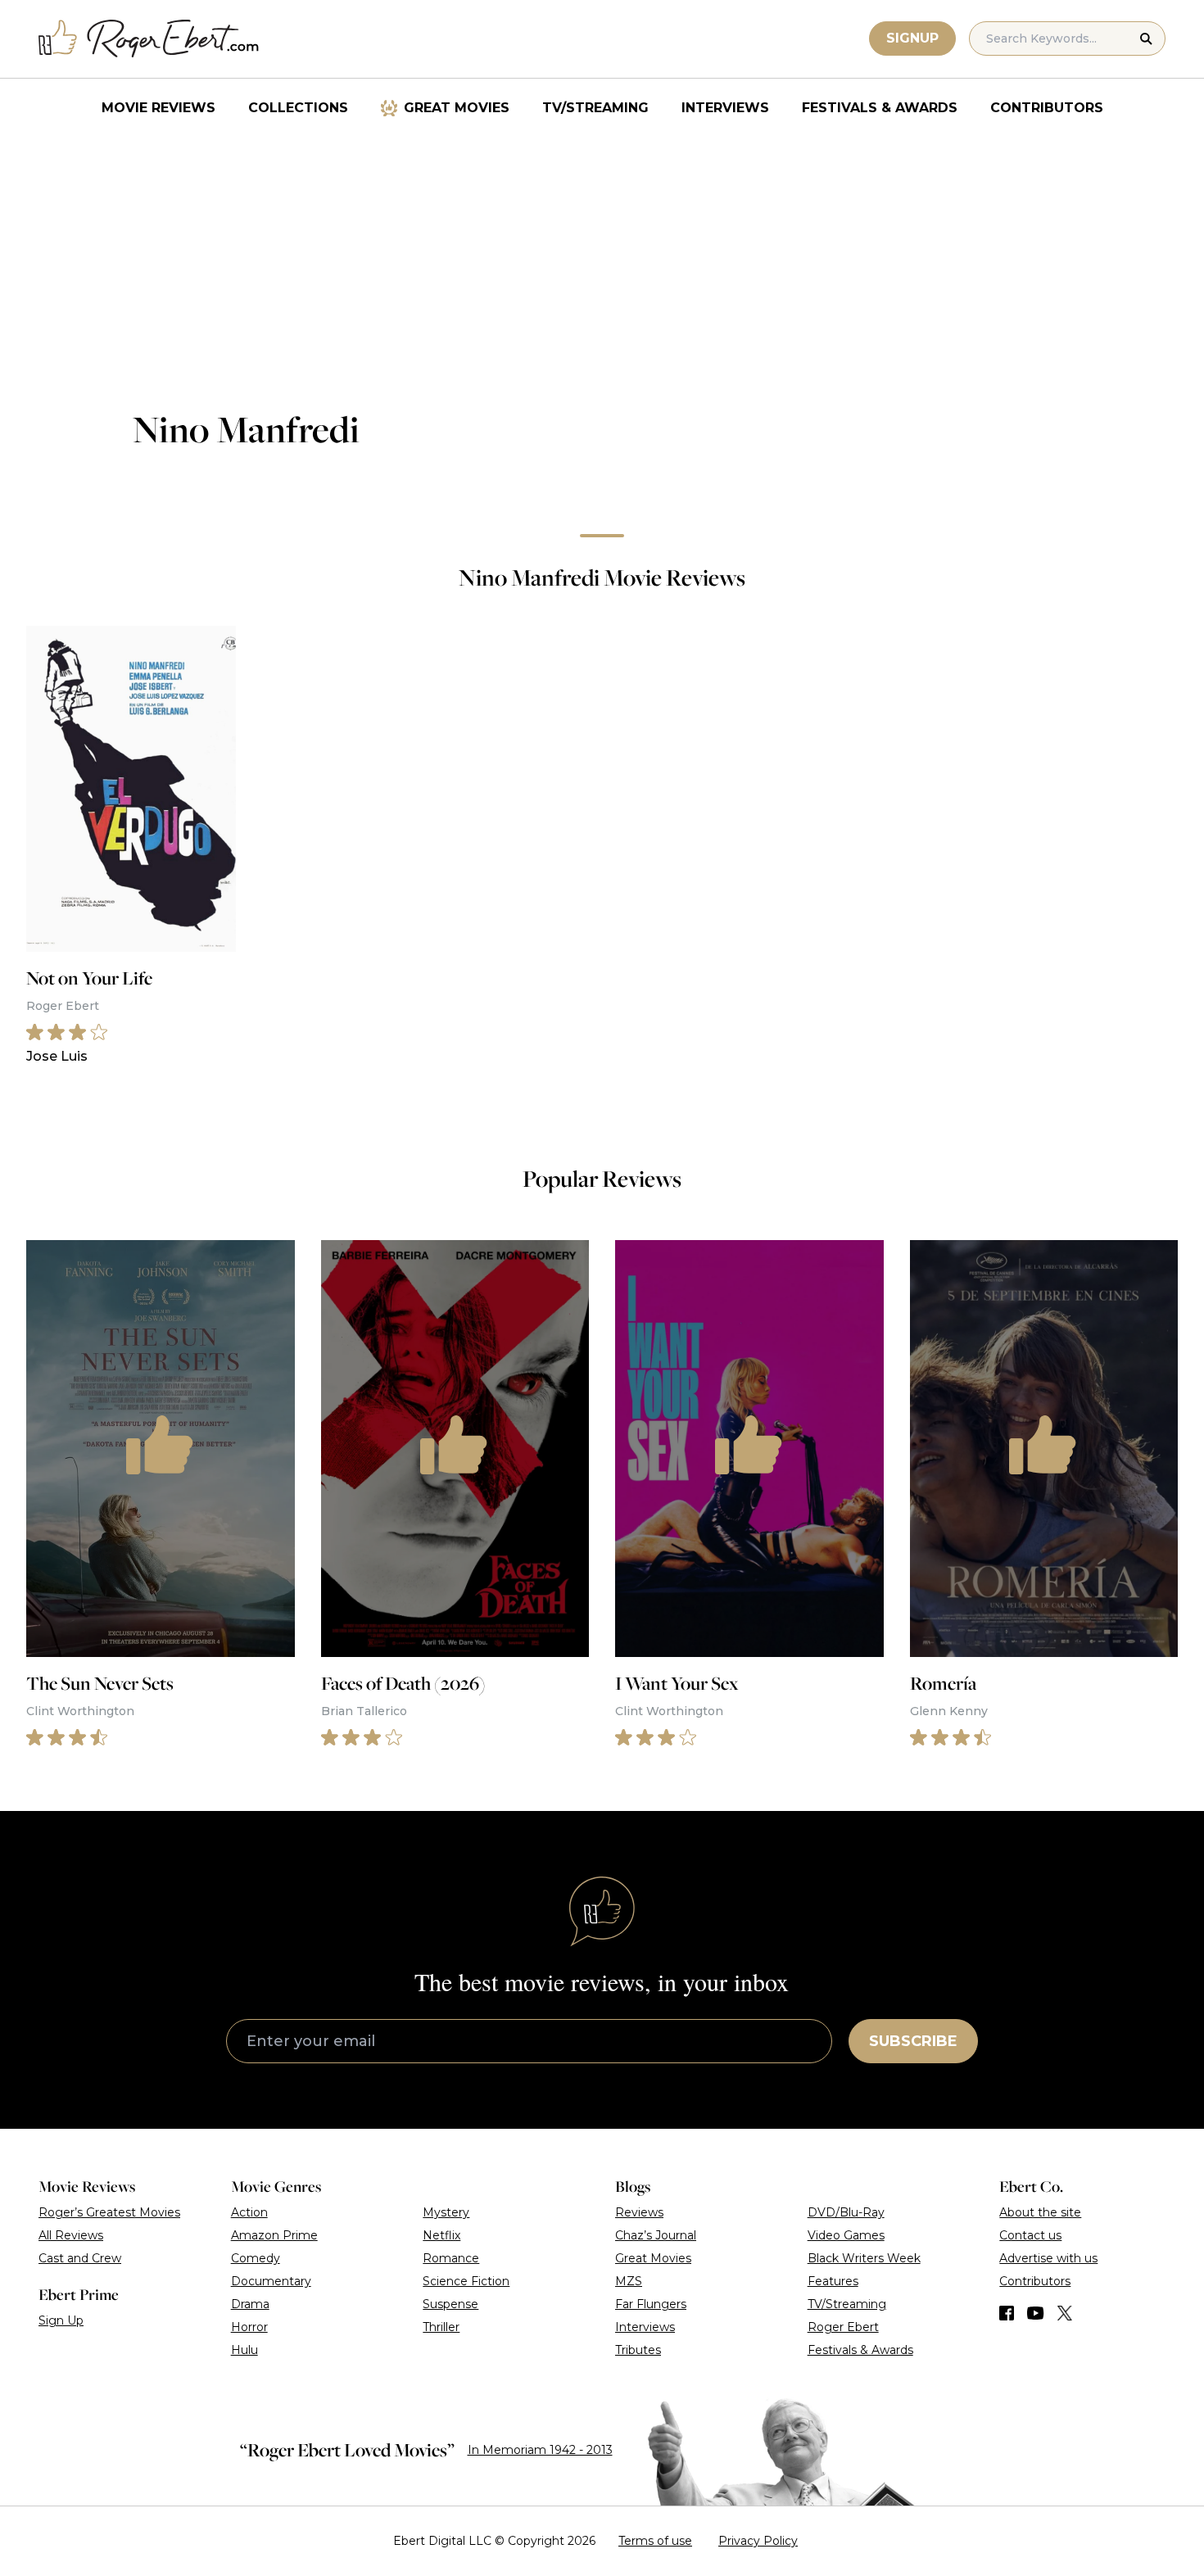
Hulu (244, 2350)
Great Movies (457, 108)
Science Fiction (466, 2281)
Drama (250, 2304)
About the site (1040, 2212)
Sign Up (61, 2320)
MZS (629, 2281)
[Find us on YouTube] (1036, 2313)
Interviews (725, 108)
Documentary (271, 2281)
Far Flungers (651, 2304)
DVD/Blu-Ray (846, 2212)
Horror (249, 2327)
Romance (451, 2258)
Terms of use (655, 2541)
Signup (912, 38)
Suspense (450, 2304)
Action (249, 2212)
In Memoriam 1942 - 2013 (540, 2450)
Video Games (846, 2235)
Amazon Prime (274, 2235)
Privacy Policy (758, 2541)
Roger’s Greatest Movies (109, 2212)
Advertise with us (1048, 2258)
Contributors (1047, 108)
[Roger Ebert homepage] (149, 39)
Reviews (639, 2212)
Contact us (1030, 2235)
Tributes (638, 2350)
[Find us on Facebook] (1007, 2313)
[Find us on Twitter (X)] (1065, 2313)
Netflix (441, 2235)
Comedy (256, 2258)
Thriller (441, 2327)
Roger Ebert (843, 2327)
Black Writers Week (864, 2258)
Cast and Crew (80, 2258)
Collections (298, 108)
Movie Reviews (158, 108)
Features (833, 2281)
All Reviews (71, 2235)
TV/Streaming (595, 108)
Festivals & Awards (880, 108)
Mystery (446, 2212)
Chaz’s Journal (656, 2235)
